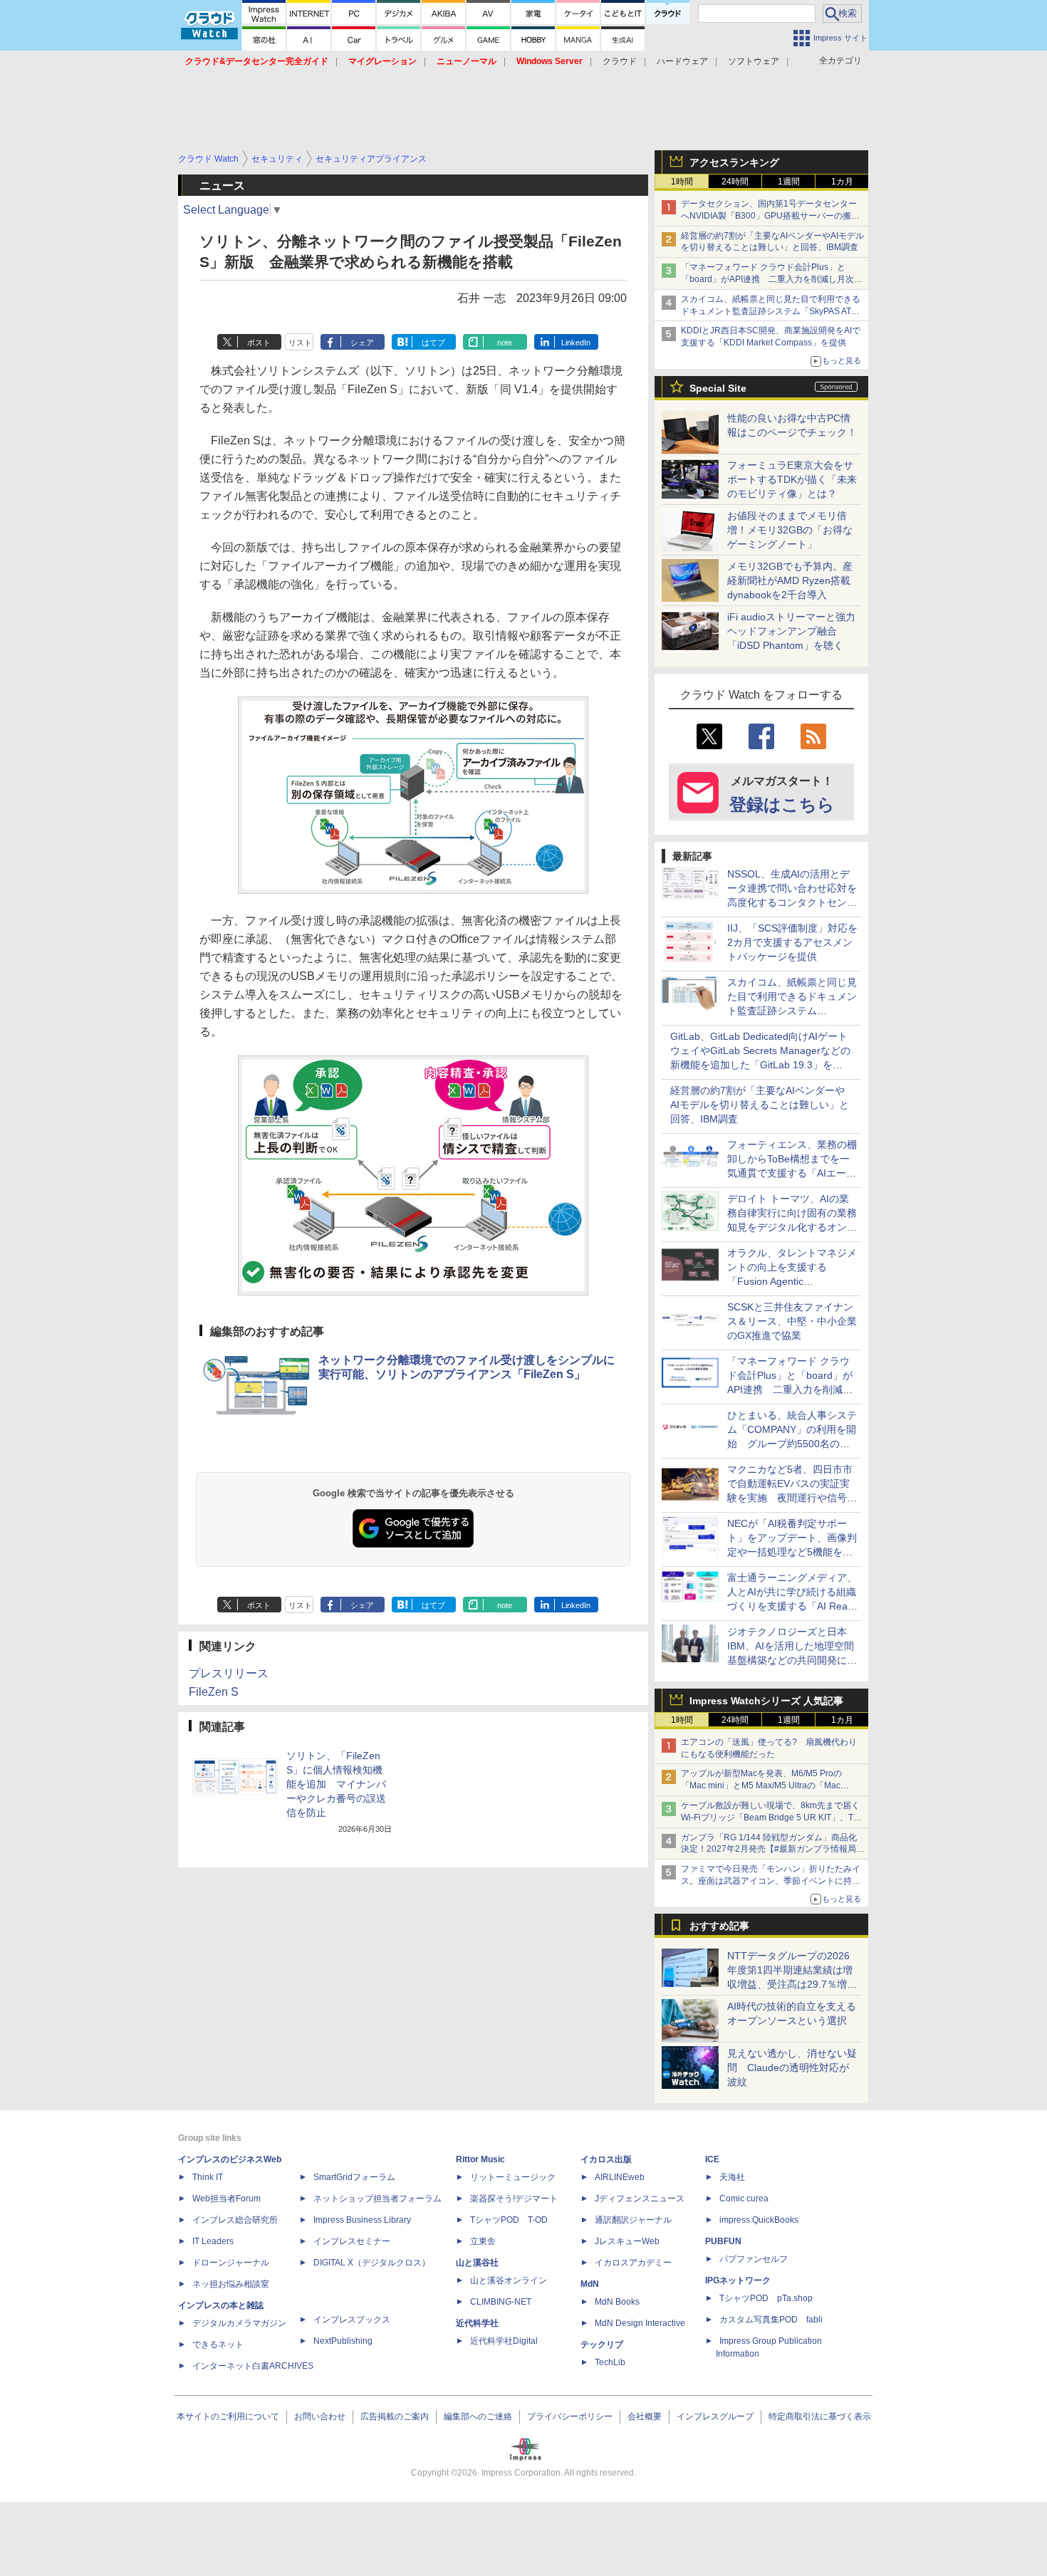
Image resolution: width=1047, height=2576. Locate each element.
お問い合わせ (320, 2416)
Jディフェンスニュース (640, 2199)
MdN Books (617, 2302)
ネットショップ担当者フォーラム (377, 2199)
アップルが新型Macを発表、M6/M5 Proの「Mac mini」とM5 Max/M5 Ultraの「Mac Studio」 (761, 1785)
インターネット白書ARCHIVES (253, 2366)
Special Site (718, 388)
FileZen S (214, 1692)
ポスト (259, 343)
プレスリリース (229, 1673)
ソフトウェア (754, 61)
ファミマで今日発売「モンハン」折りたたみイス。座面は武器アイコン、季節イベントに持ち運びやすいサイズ (771, 1881)
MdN (590, 2284)
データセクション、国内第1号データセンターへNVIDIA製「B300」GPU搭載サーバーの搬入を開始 (770, 216)
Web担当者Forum (226, 2199)
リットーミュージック (513, 2177)
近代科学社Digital (504, 2341)
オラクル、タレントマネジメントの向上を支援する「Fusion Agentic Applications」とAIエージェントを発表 (792, 1281)
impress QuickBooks (759, 2220)
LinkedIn (576, 343)
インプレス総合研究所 (235, 2220)
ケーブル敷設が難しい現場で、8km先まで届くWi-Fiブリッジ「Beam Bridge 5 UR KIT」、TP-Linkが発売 (771, 1818)
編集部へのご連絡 (478, 2416)
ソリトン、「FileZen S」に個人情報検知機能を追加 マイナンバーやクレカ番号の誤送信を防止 (336, 1784)
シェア (362, 343)
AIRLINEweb (620, 2177)
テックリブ (602, 2345)
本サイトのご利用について (228, 2416)
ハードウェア (682, 61)
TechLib (610, 2362)
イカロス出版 (606, 2159)
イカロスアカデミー (633, 2263)
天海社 (732, 2177)
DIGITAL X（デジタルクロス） (372, 2263)
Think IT (208, 2177)
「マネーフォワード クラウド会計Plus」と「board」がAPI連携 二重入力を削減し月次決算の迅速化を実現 (772, 279)
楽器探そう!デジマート (514, 2199)
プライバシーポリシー (570, 2416)
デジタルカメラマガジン (239, 2323)
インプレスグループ (715, 2416)
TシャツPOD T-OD (509, 2220)
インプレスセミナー (352, 2241)
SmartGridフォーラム (354, 2177)
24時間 (735, 182)
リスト (300, 343)
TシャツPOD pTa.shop (766, 2298)
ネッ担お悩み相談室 (231, 2284)
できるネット (218, 2345)
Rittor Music (480, 2159)
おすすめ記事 (719, 1926)
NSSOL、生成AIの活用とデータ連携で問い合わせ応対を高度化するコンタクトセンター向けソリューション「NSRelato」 (792, 902)
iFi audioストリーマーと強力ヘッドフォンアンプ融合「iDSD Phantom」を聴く (791, 631)
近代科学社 (477, 2323)
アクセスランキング (734, 162)
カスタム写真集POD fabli (771, 2320)
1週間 (789, 182)
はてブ (433, 343)
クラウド (620, 61)
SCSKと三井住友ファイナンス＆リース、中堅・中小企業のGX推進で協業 (792, 1321)
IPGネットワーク (738, 2280)
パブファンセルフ (754, 2259)
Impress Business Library (362, 2220)
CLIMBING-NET (501, 2302)
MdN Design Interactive (640, 2323)
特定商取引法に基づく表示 (820, 2416)
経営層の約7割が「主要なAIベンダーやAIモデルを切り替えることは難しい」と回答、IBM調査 (760, 1105)
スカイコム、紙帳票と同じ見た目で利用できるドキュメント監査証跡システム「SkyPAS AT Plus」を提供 (771, 311)
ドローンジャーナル (231, 2263)
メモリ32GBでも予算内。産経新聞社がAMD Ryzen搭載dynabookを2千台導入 (790, 580)
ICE (712, 2159)
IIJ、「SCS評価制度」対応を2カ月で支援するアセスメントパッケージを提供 (792, 942)
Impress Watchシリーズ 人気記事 (766, 1701)
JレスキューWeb (627, 2241)
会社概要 (645, 2416)
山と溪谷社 (477, 2263)
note (505, 343)
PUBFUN (723, 2241)
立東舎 (483, 2241)
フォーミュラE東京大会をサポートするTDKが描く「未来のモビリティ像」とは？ (792, 479)
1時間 (682, 182)
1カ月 (842, 182)
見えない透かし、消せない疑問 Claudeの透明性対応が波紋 (792, 2067)
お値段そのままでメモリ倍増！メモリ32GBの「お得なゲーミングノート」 (790, 530)
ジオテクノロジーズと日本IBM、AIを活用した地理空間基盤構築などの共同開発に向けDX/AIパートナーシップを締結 (792, 1660)
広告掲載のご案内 (395, 2416)
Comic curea (744, 2199)
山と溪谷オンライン (509, 2280)
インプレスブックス (352, 2320)
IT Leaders (213, 2241)
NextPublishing (343, 2341)
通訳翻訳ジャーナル (633, 2220)
